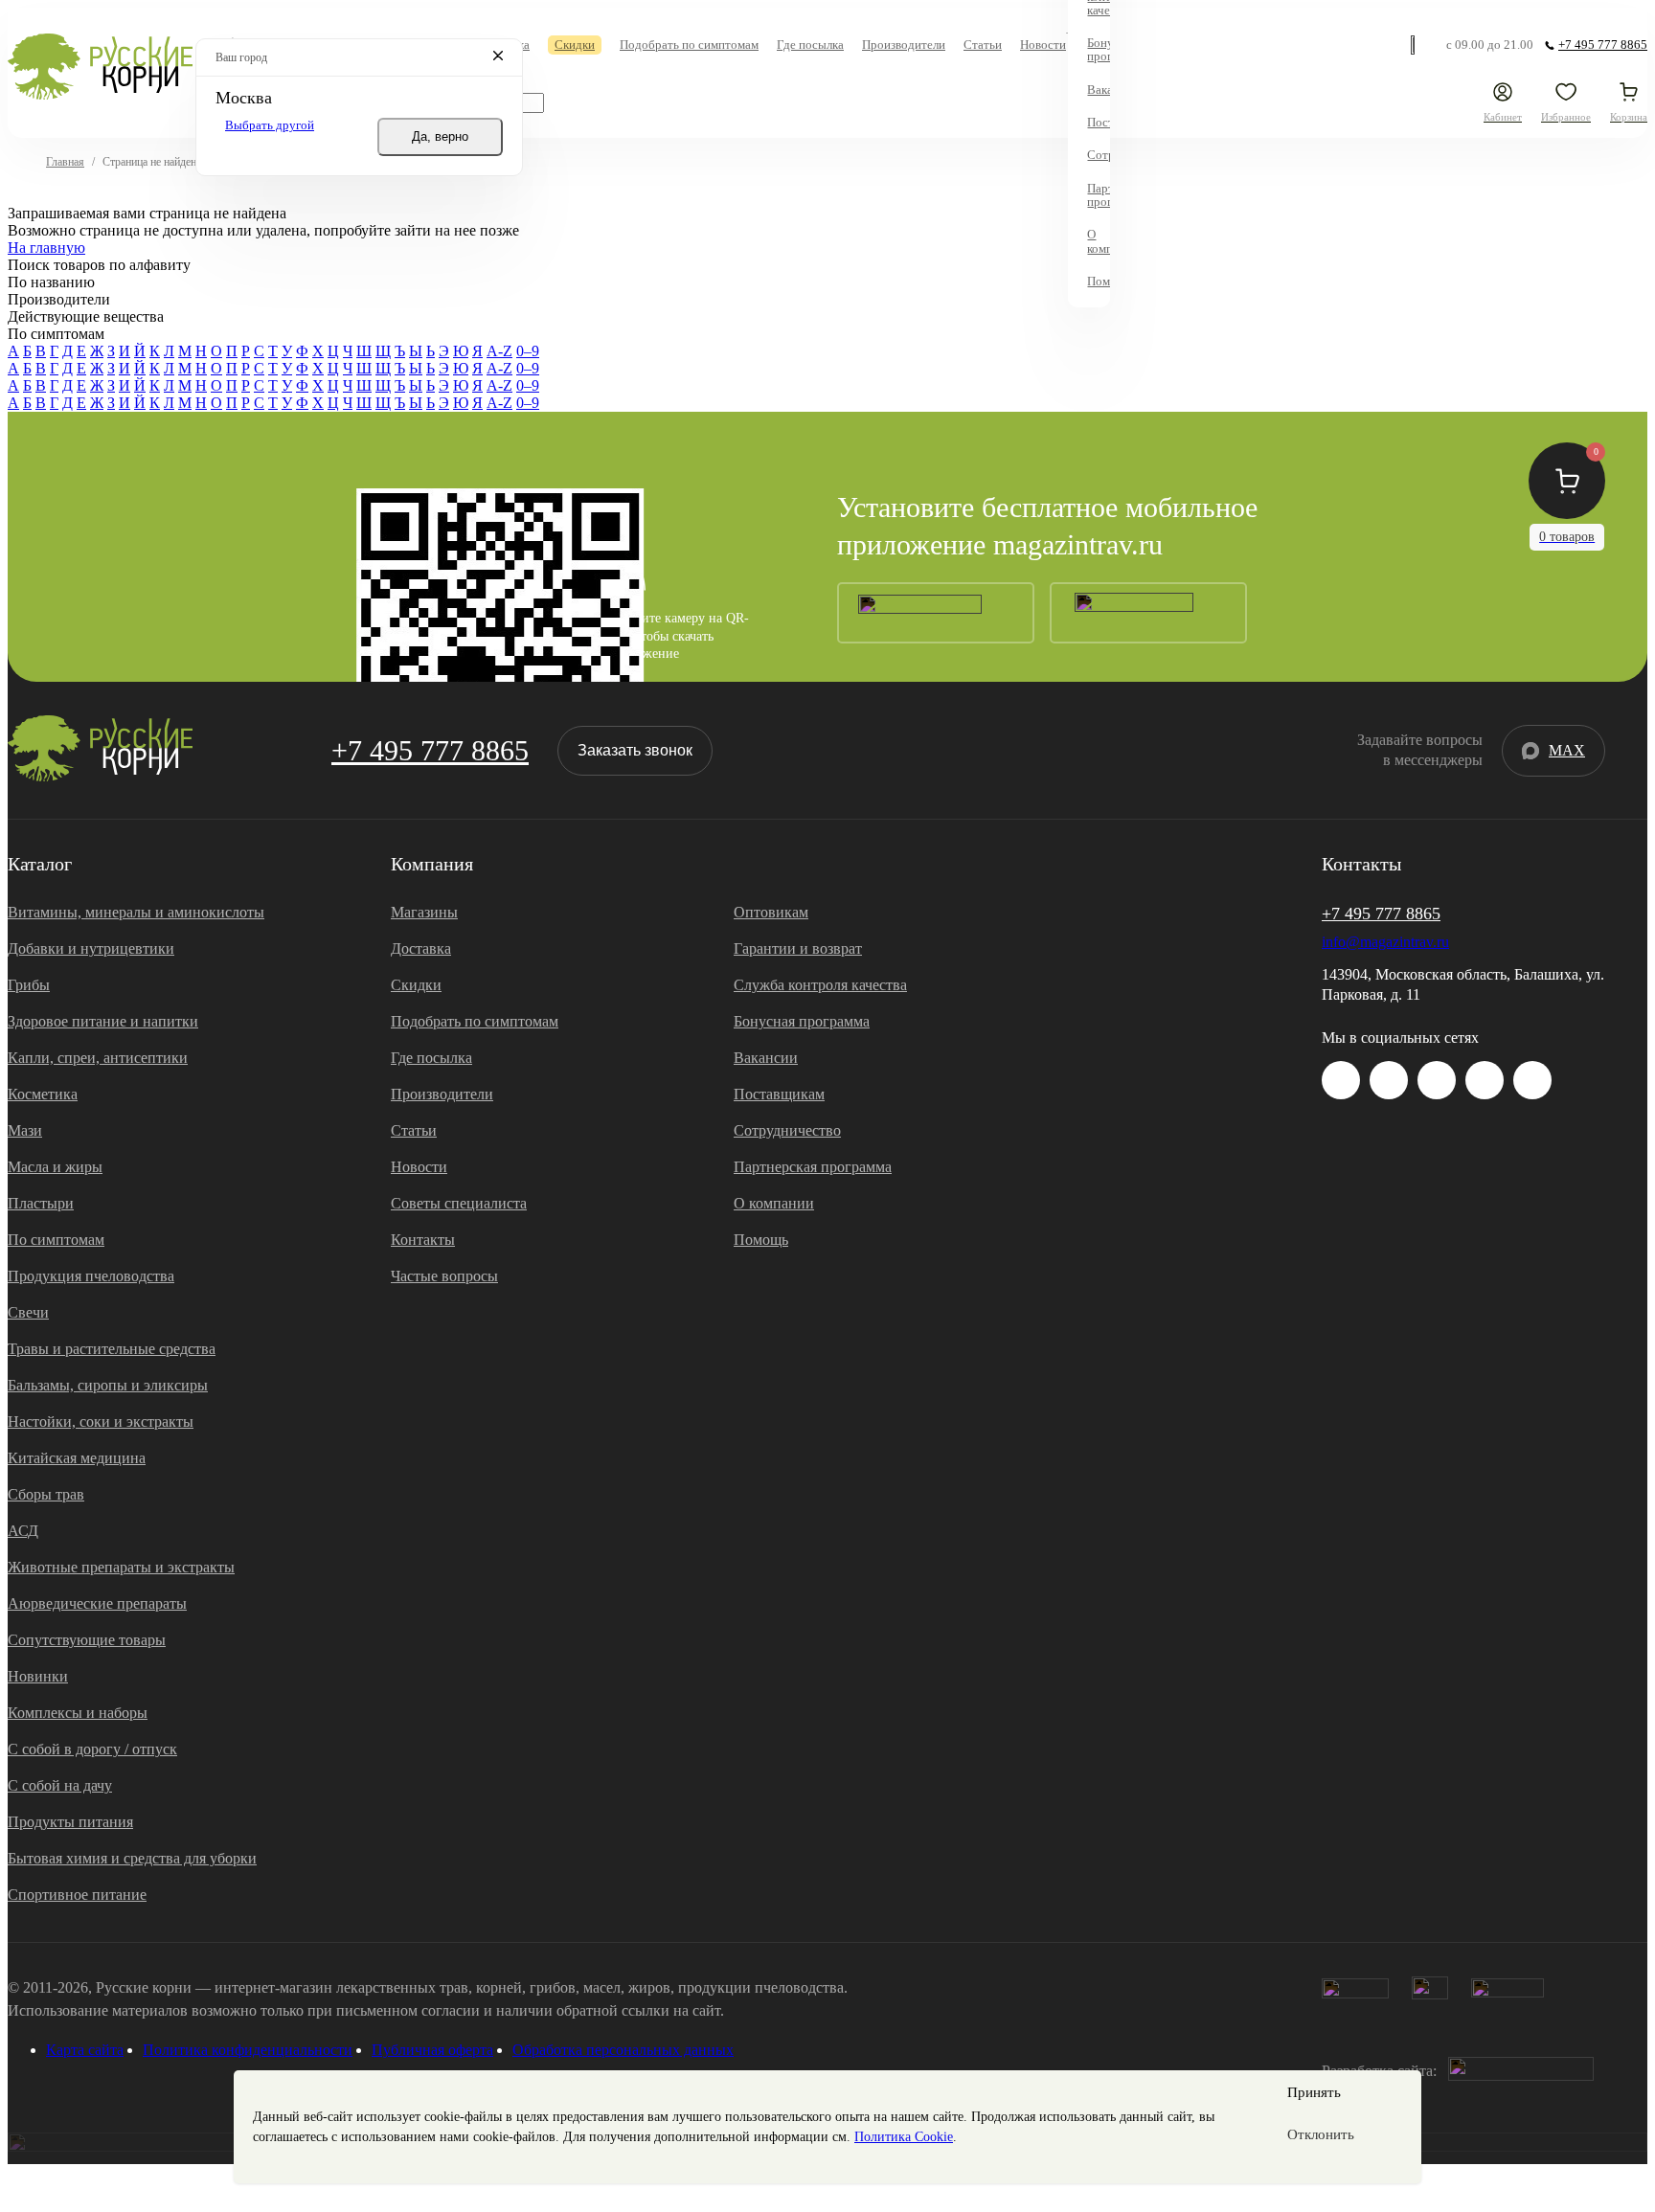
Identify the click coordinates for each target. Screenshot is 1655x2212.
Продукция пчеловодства (91, 1276)
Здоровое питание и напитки (103, 1021)
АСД (23, 1531)
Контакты (423, 1240)
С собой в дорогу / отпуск (92, 1749)
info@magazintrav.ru (1385, 942)
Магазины (424, 912)
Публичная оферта (432, 2050)
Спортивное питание (77, 1895)
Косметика (43, 1094)
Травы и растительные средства (112, 1349)
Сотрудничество (787, 1130)
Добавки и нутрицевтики (91, 948)
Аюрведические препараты (97, 1603)
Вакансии (766, 1058)
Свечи (28, 1312)
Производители (442, 1094)
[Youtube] (1437, 1080)
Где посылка (431, 1058)
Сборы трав (46, 1494)
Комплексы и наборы (78, 1713)
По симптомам (56, 1240)
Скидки (416, 985)
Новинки (38, 1676)
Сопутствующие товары (87, 1640)
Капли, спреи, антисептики (98, 1058)
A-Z (499, 351)
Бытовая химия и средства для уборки (132, 1858)
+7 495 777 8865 (430, 750)
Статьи (414, 1130)
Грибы (29, 985)
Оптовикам (771, 912)
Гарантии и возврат (798, 948)
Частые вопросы (444, 1276)
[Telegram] (1416, 45)
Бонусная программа (802, 1021)
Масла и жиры (55, 1167)
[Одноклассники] (1485, 1080)
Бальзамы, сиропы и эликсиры (108, 1385)
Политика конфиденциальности (248, 2050)
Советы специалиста (459, 1203)
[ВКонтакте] (1389, 1080)
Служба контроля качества (820, 985)
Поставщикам (779, 1094)
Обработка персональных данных (623, 2050)
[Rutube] (1532, 1080)
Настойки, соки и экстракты (101, 1422)
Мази (25, 1130)
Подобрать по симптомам (475, 1021)
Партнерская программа (813, 1167)
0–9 (528, 351)
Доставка (421, 948)
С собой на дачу (60, 1785)
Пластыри (41, 1203)
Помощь (761, 1240)
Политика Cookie (904, 2137)
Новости (419, 1167)
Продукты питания (70, 1822)
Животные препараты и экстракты (121, 1567)
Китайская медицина (77, 1458)
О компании (774, 1203)
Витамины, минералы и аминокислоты (136, 912)
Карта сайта (85, 2050)
